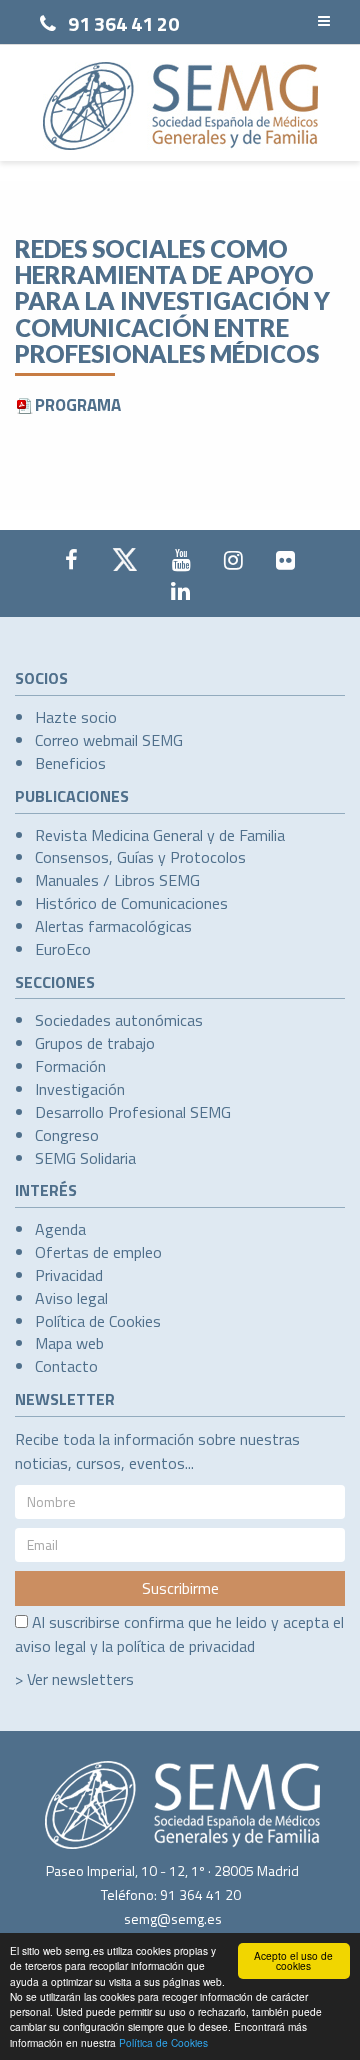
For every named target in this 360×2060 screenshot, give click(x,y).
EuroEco (63, 949)
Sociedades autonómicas (119, 1020)
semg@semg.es (173, 1918)
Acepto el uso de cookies (293, 1960)
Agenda (60, 1229)
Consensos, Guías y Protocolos (140, 857)
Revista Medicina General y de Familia (160, 835)
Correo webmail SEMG (109, 740)
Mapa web (69, 1343)
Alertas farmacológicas (113, 926)
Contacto (66, 1366)
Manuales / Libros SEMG (117, 880)
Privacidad (69, 1275)
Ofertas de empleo (98, 1252)
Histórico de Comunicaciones (131, 903)
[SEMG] (180, 106)
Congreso (67, 1135)
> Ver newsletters (74, 1679)
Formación (70, 1066)
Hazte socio (76, 717)
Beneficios (70, 763)
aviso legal (50, 1646)
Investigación (80, 1089)
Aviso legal (71, 1298)
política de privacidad (186, 1646)
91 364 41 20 (123, 23)
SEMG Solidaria (85, 1158)
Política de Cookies (163, 2042)
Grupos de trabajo (95, 1043)
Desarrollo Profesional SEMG (133, 1112)
